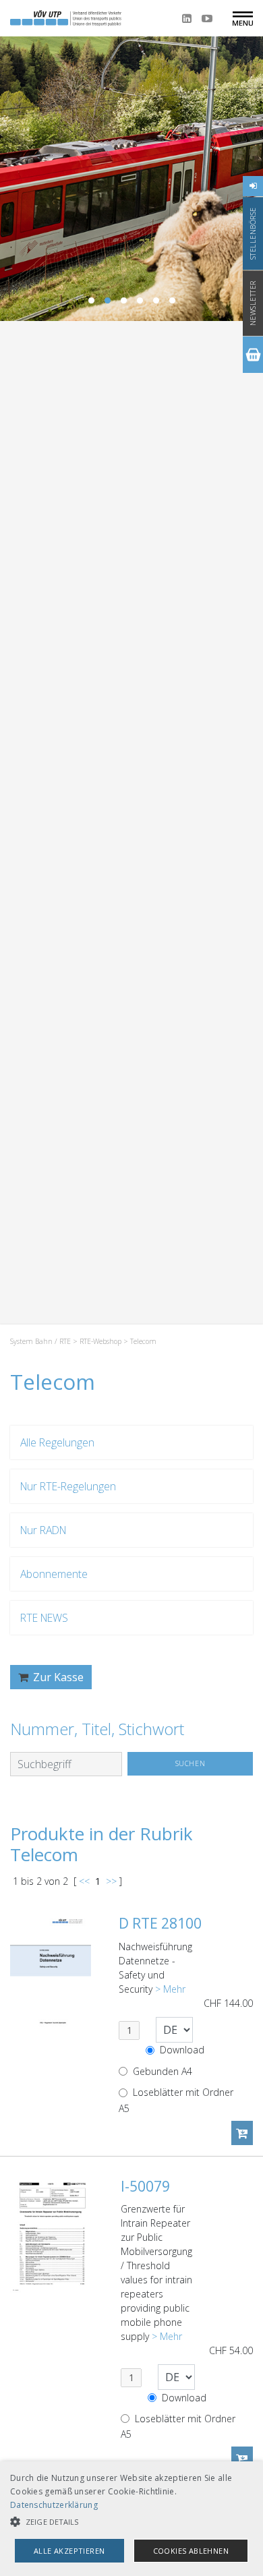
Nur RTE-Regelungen (68, 1486)
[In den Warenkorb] (242, 2133)
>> (111, 1881)
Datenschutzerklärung (54, 2505)
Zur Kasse (57, 1677)
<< (84, 1881)
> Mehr (170, 1989)
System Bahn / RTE (40, 1341)
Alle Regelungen (57, 1442)
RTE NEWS (44, 1618)
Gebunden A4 (161, 2071)
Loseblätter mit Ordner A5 (176, 2100)
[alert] (131, 2519)
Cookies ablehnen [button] (191, 2551)
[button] (131, 2522)
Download (181, 2050)
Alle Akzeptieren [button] (69, 2551)
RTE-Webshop (100, 1341)
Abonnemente (54, 1574)
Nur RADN (43, 1530)
